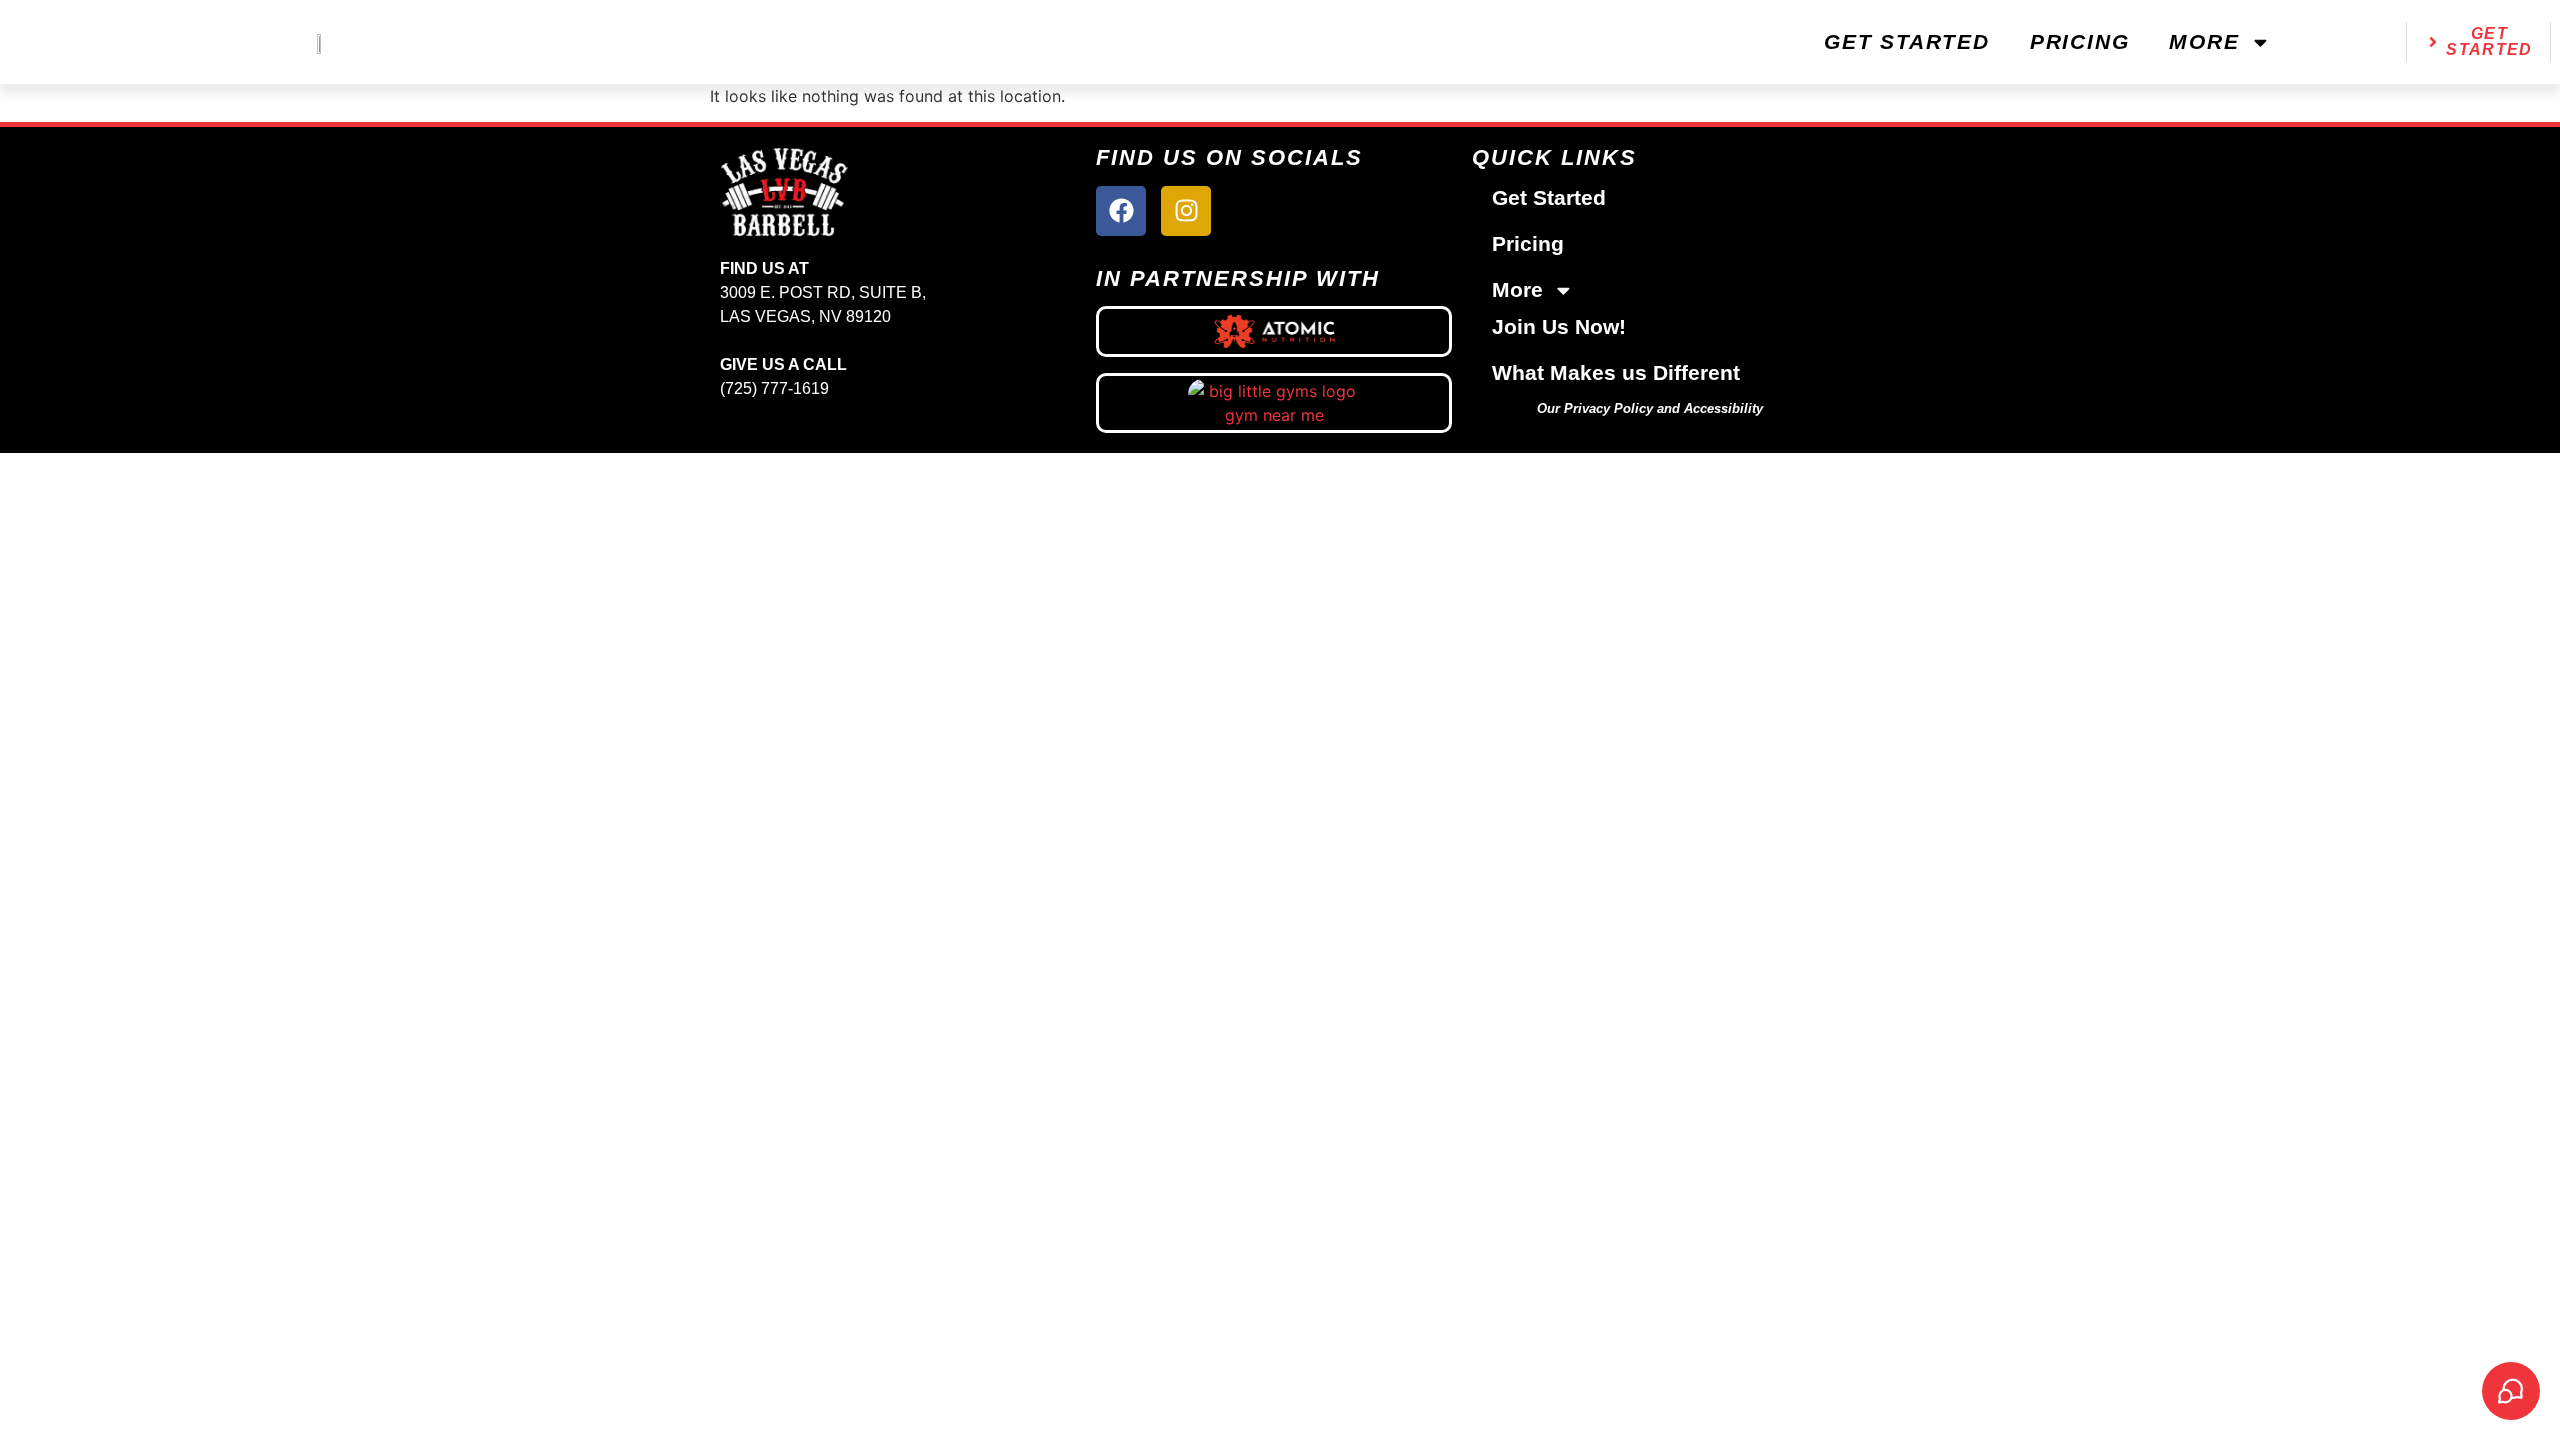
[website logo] (320, 42)
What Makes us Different (1616, 372)
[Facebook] (1121, 211)
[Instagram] (1186, 211)
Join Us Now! (1559, 326)
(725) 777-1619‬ (774, 388)
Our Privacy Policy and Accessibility (1650, 408)
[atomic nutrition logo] (1274, 331)
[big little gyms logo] (1274, 403)
